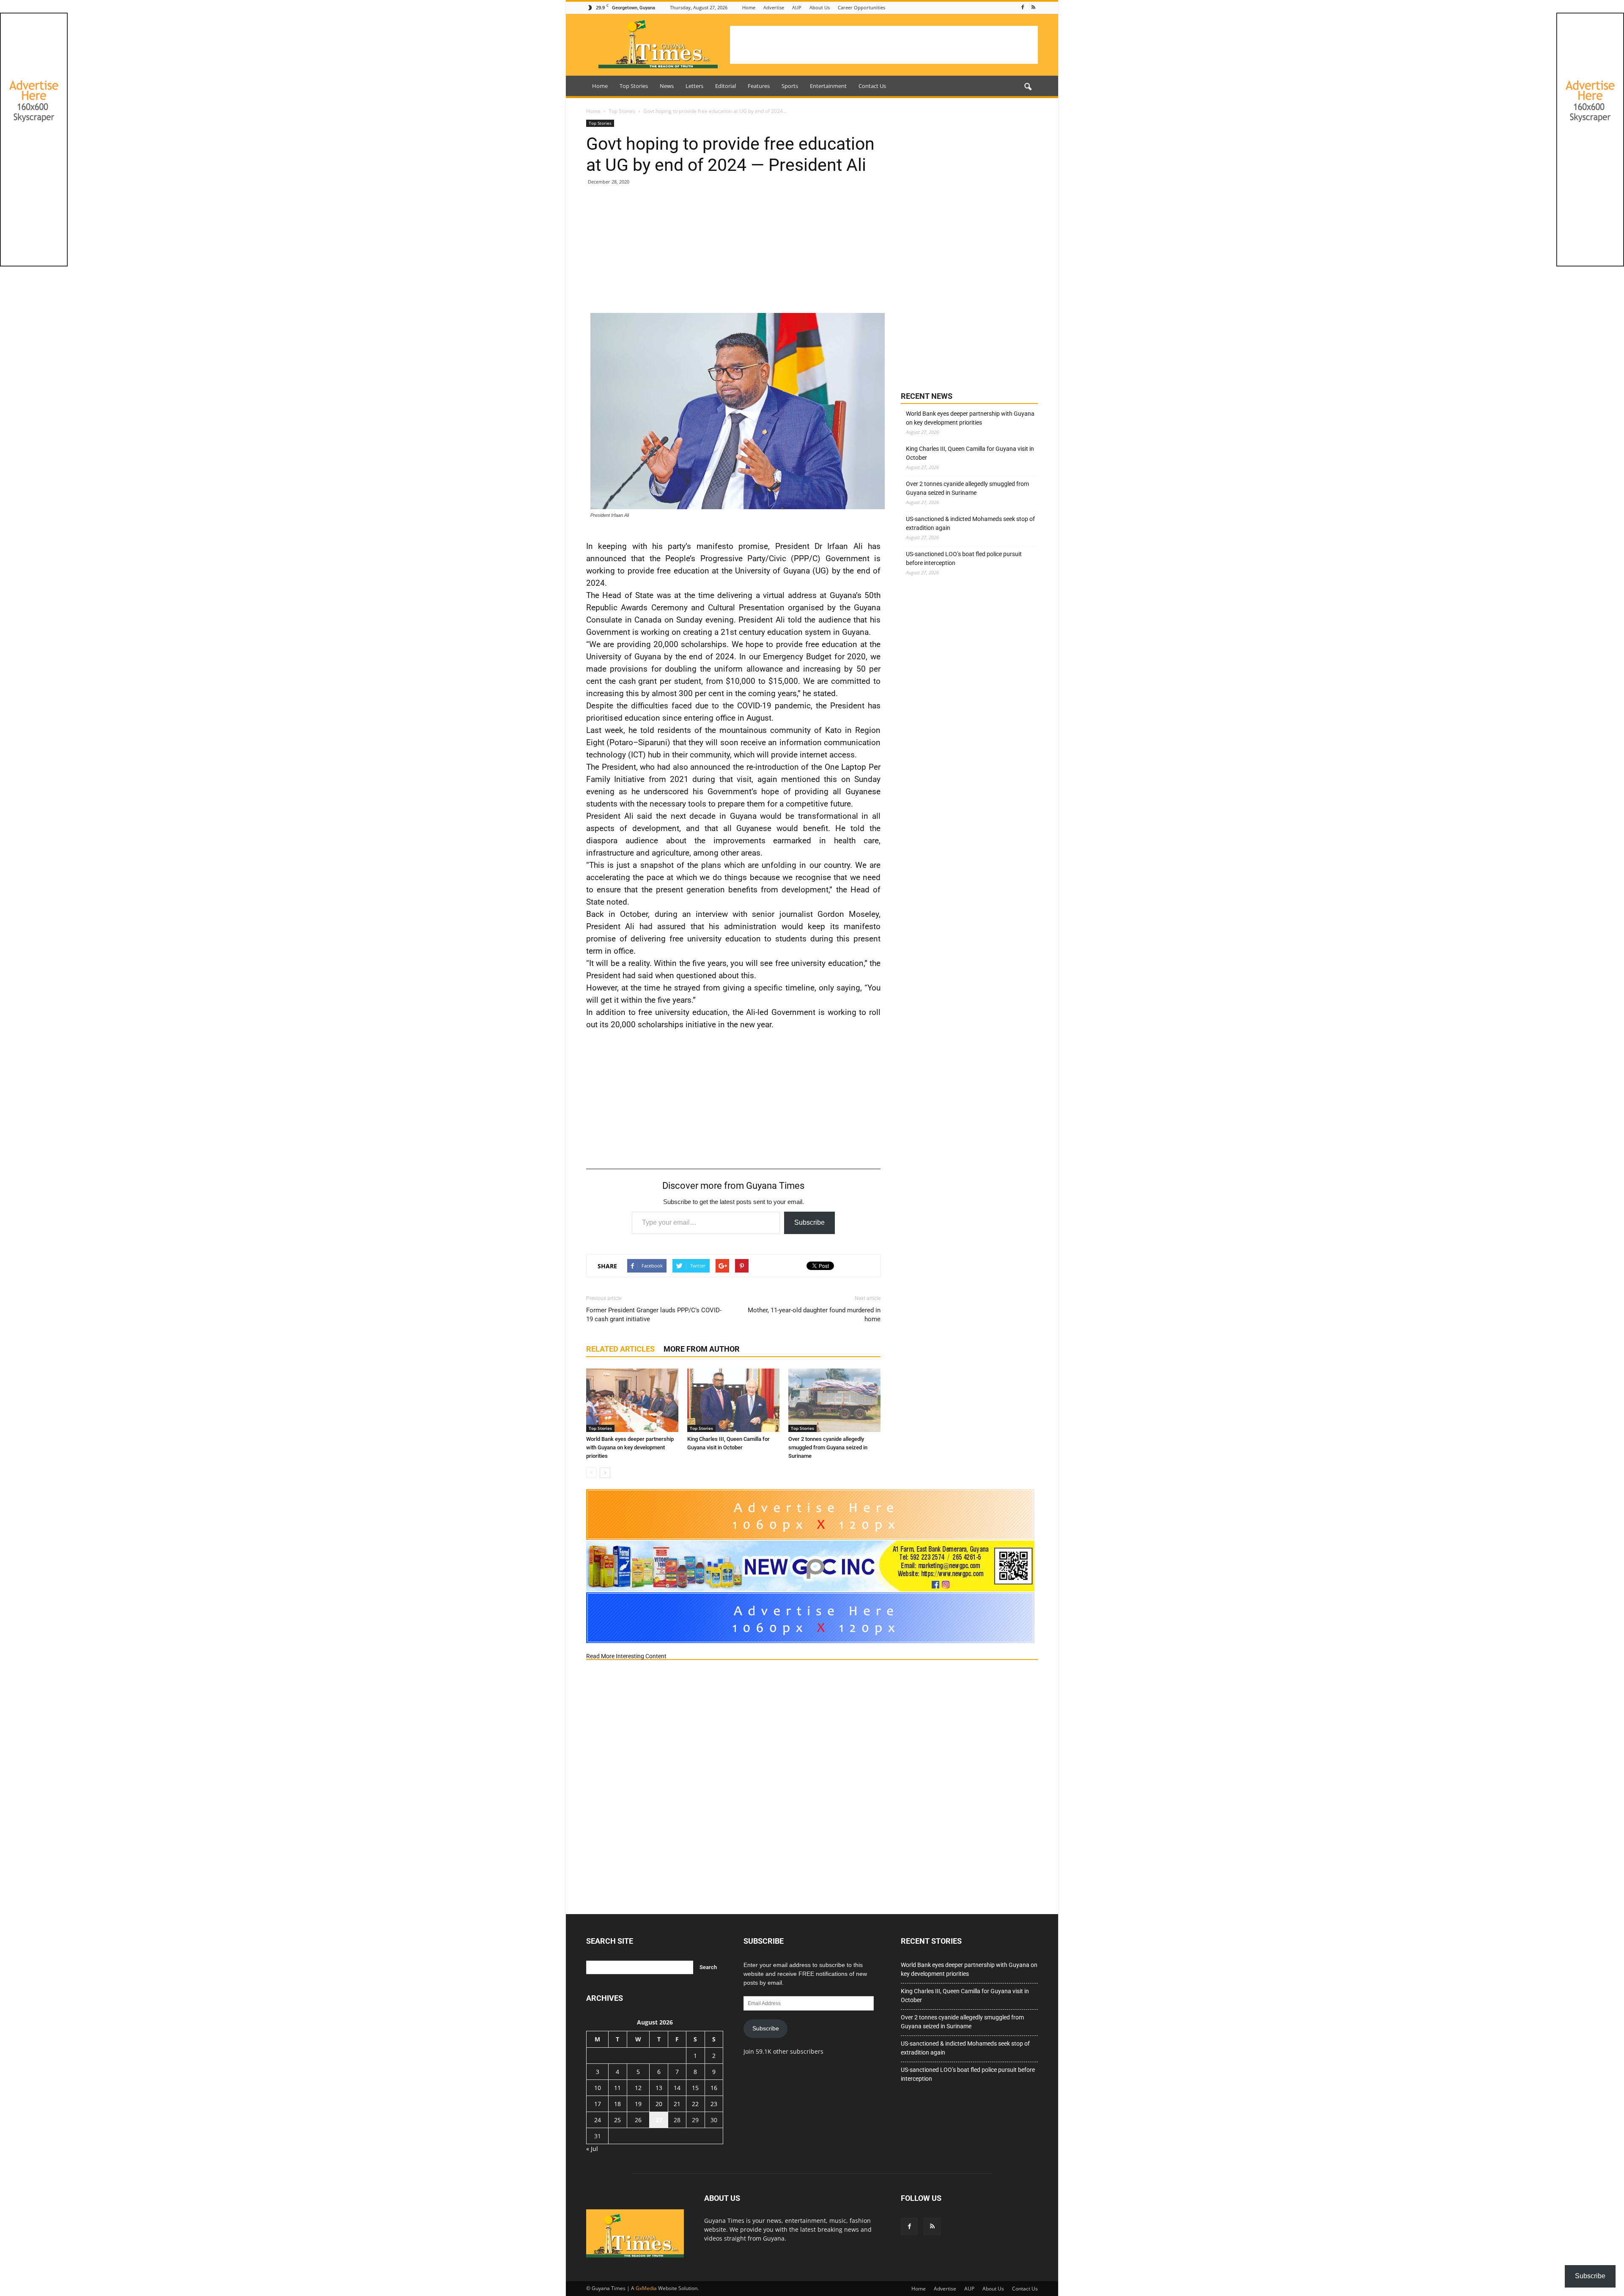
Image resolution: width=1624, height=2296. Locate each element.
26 (638, 2120)
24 (598, 2120)
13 (659, 2088)
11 (617, 2088)
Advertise (774, 7)
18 (617, 2104)
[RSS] (1033, 7)
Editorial (726, 86)
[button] (1028, 87)
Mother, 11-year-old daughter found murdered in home (814, 1315)
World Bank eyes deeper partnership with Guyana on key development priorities (630, 1447)
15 (695, 2088)
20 (659, 2104)
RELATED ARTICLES (620, 1349)
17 (598, 2104)
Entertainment (828, 86)
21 (677, 2104)
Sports (790, 86)
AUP (797, 7)
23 (714, 2104)
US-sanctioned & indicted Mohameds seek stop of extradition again (970, 523)
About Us (820, 7)
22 (695, 2104)
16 (714, 2088)
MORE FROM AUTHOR (702, 1349)
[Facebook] (1023, 7)
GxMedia (646, 2288)
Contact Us (872, 86)
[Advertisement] (884, 45)
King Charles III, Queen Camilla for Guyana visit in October (970, 453)
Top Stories (634, 86)
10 (598, 2088)
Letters (694, 86)
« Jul (592, 2149)
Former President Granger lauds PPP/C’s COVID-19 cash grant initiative (654, 1315)
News (667, 86)
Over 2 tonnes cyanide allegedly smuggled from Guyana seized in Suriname (828, 1447)
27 (659, 2120)
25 (617, 2120)
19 (638, 2104)
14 (677, 2088)
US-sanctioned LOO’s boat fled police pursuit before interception (964, 558)
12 (638, 2088)
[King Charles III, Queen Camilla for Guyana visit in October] (733, 1400)
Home (749, 7)
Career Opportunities (861, 7)
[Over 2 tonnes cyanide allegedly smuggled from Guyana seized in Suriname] (834, 1400)
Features (759, 86)
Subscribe (809, 1222)
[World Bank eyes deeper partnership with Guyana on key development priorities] (632, 1400)
